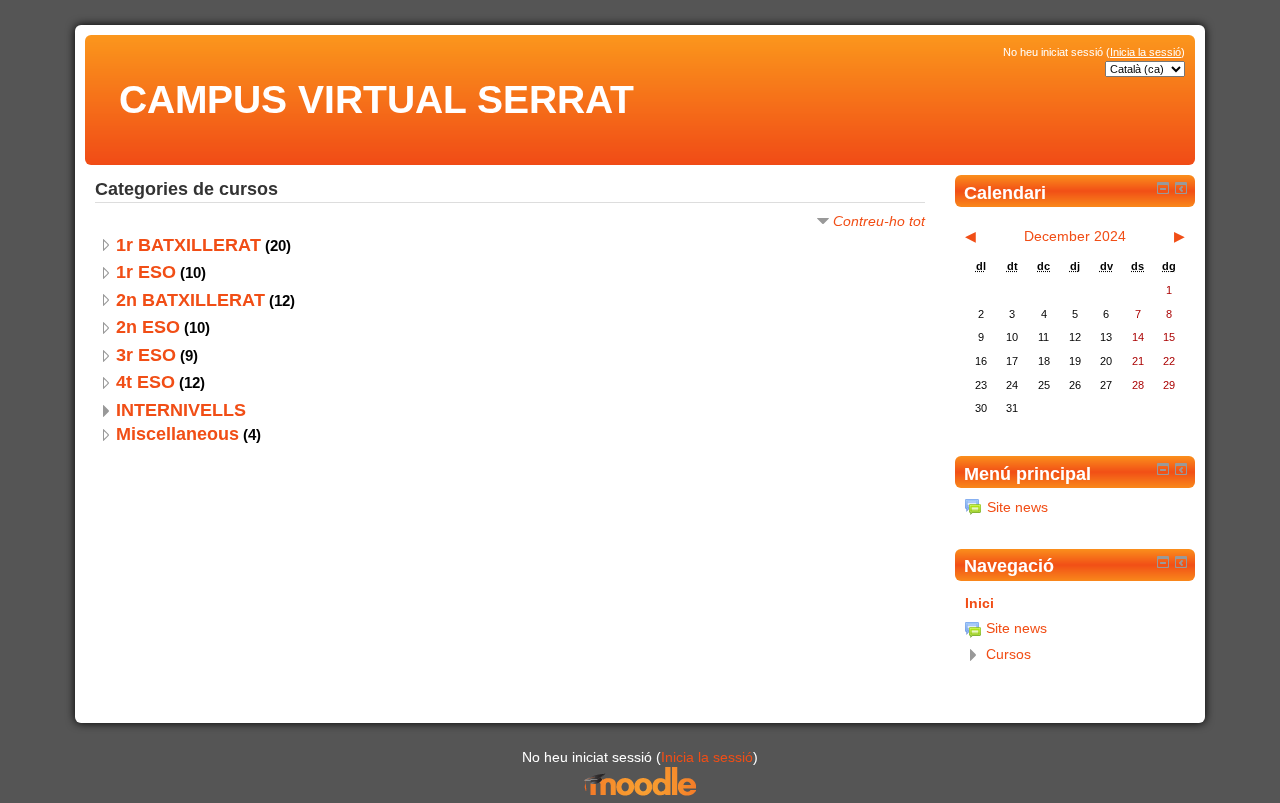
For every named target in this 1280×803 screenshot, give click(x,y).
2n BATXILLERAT (190, 300)
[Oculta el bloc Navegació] (1163, 562)
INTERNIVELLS (181, 410)
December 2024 (1075, 236)
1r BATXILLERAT (188, 245)
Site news (1017, 507)
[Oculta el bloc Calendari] (1163, 188)
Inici (979, 603)
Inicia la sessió (1145, 52)
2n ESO (148, 327)
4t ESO (145, 382)
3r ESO (146, 355)
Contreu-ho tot (879, 221)
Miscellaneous (177, 434)
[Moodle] (640, 792)
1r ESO (146, 272)
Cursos (1008, 654)
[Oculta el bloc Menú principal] (1163, 469)
